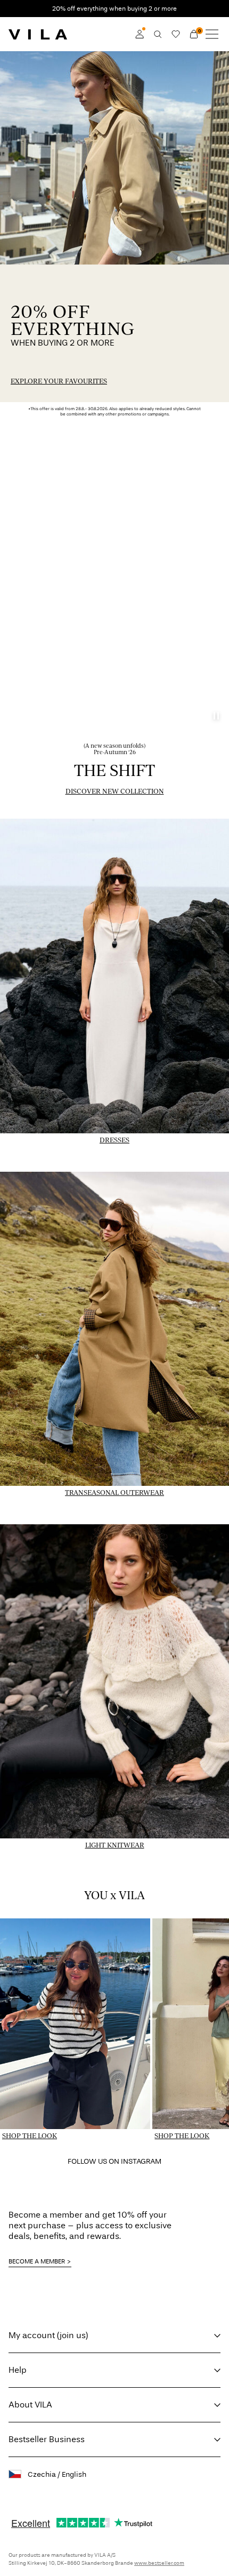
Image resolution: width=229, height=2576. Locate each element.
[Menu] (212, 34)
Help (18, 2370)
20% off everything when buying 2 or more (114, 9)
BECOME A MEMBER (37, 2261)
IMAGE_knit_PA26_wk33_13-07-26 (71, 1520)
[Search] (158, 34)
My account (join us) (48, 2335)
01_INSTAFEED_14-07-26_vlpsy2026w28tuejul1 (50, 1931)
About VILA (30, 2405)
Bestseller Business (47, 2439)
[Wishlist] (176, 34)
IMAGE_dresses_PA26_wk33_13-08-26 (79, 814)
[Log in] (140, 34)
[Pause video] (216, 716)
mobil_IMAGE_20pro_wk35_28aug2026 (80, 271)
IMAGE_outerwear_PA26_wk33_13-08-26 (84, 1167)
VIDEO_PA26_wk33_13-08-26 (61, 447)
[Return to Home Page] (38, 34)
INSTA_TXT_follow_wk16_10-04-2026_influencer (101, 2163)
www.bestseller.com (159, 2563)
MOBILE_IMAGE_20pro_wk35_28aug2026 (84, 57)
